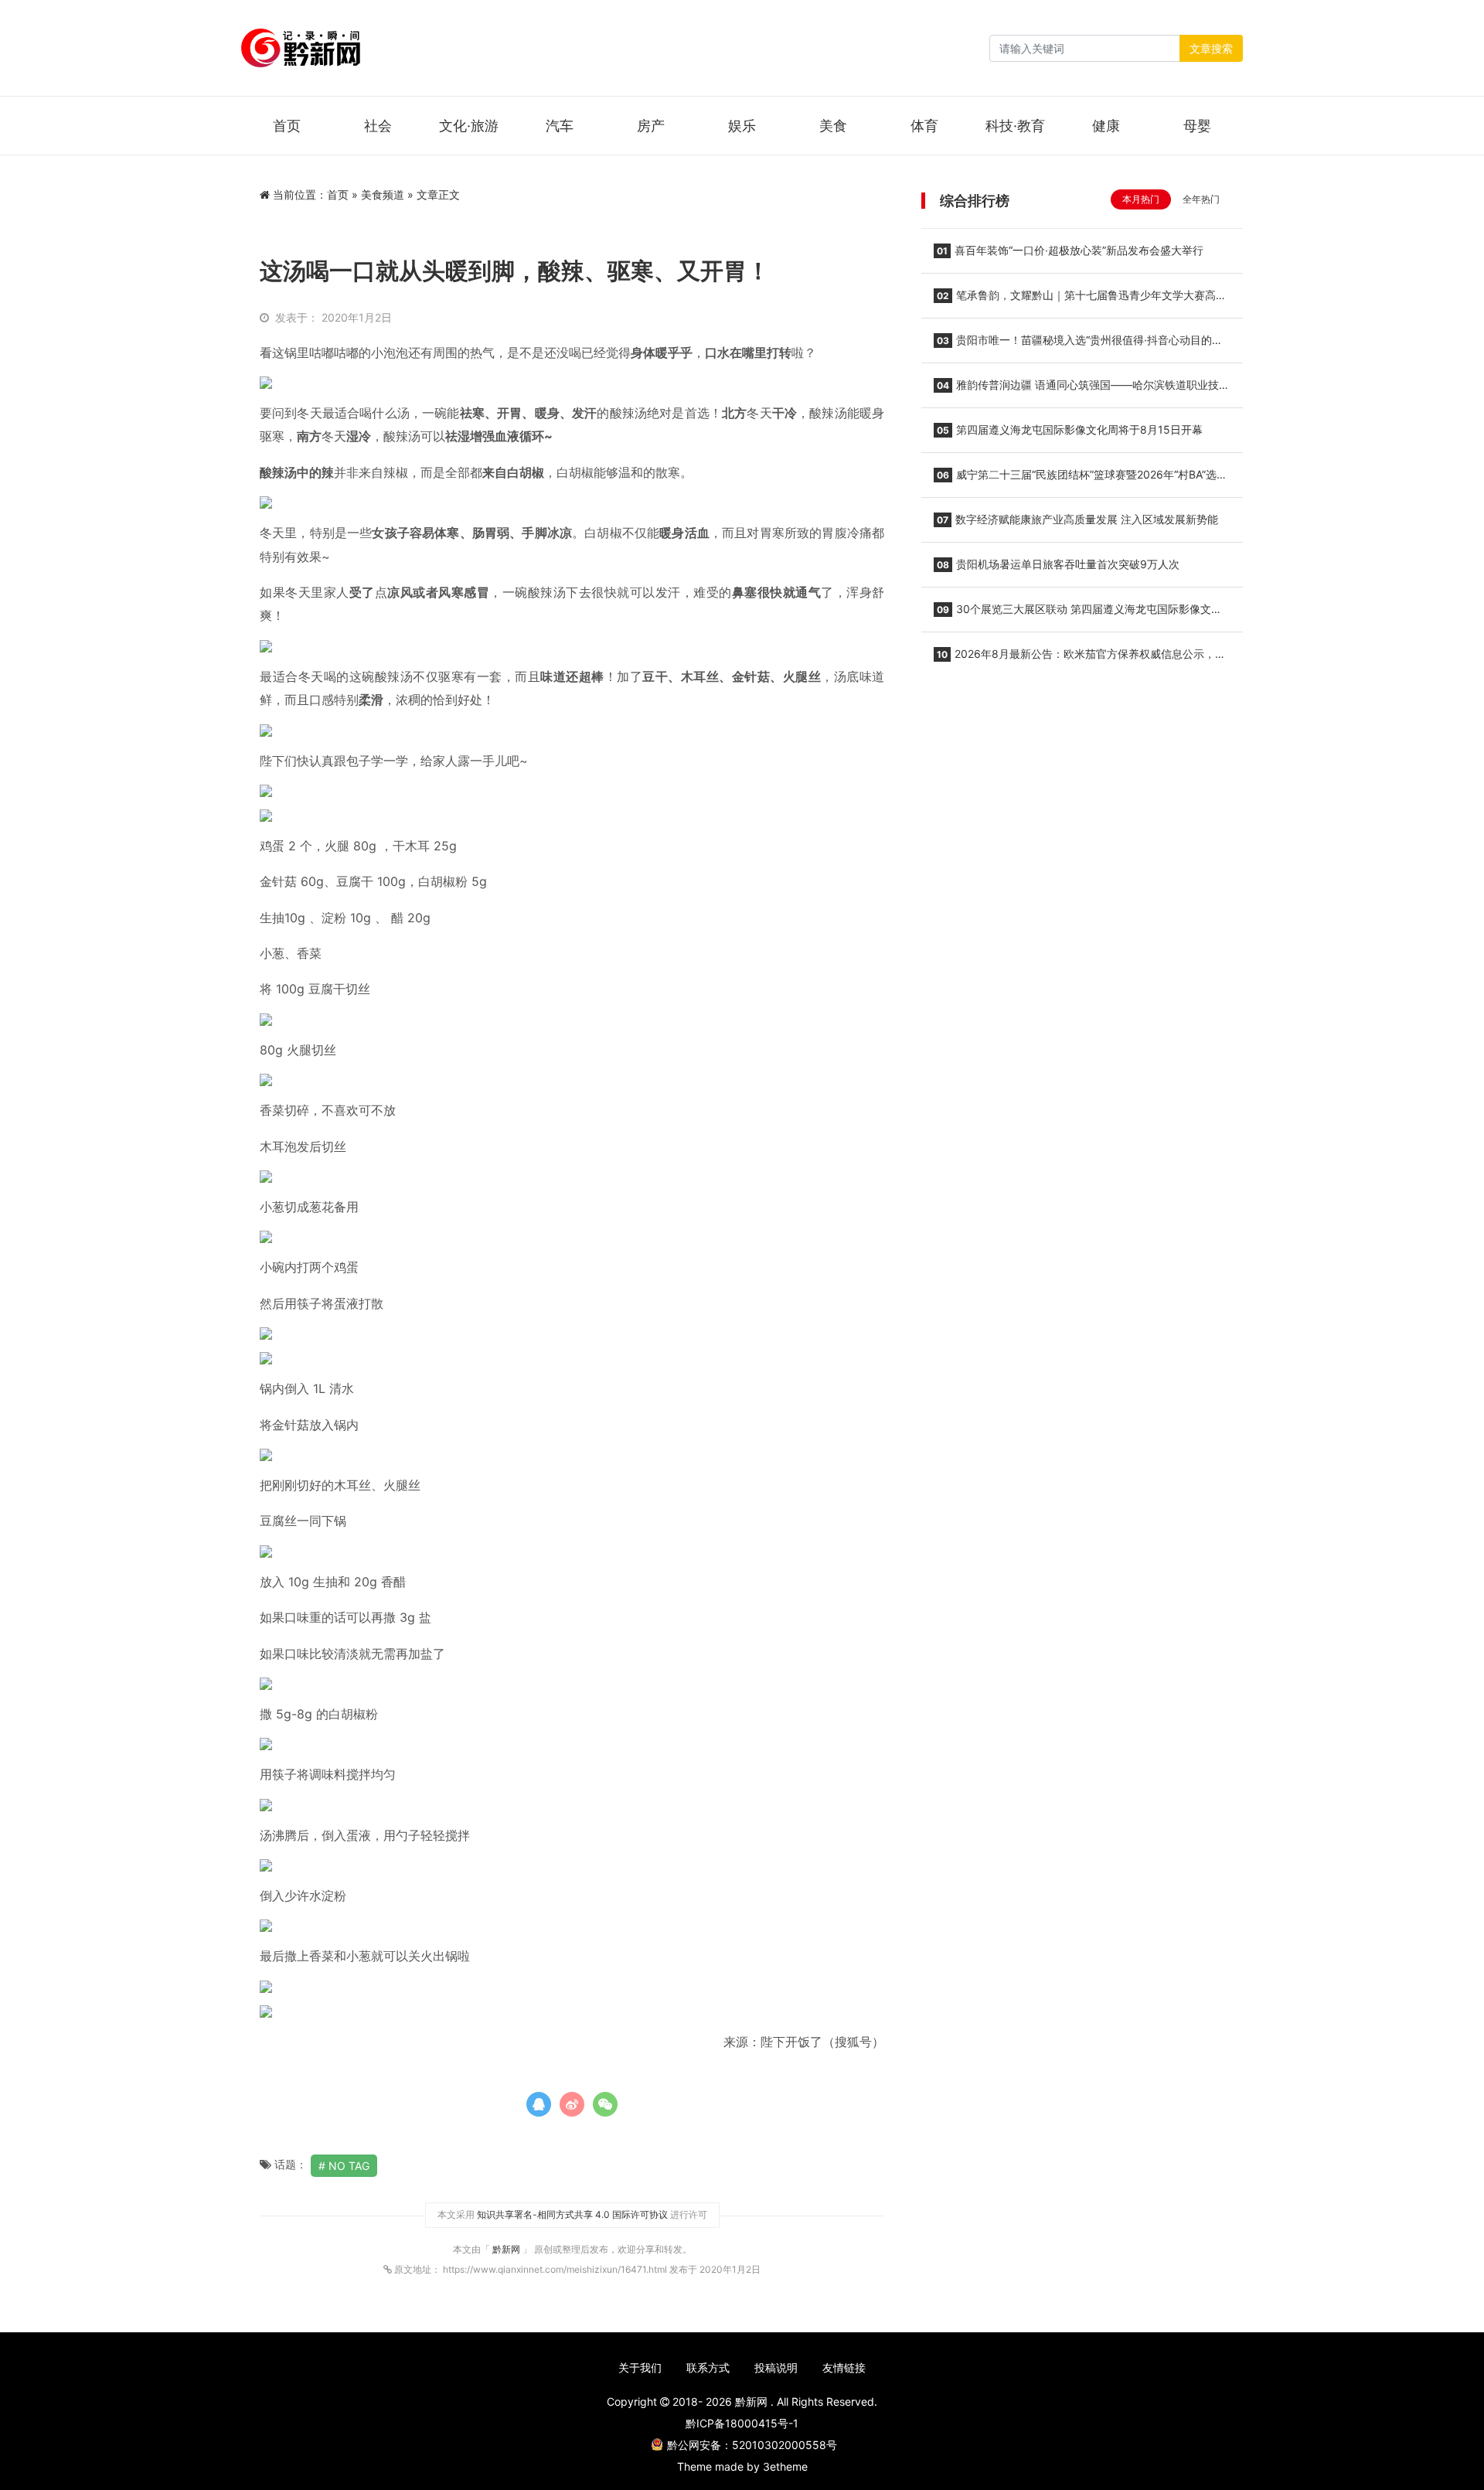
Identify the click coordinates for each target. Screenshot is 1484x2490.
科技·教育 (1015, 126)
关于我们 (640, 2367)
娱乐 (742, 126)
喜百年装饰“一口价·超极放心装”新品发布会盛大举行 (1070, 250)
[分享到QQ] (539, 2104)
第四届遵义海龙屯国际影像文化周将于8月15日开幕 (1070, 429)
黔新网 (507, 2249)
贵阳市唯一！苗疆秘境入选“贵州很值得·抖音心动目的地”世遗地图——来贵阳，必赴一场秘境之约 (1080, 345)
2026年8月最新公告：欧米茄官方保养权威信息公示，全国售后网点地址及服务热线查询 (1080, 659)
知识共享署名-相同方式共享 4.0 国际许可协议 (572, 2214)
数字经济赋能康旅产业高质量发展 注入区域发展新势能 (1077, 519)
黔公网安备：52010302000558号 (752, 2445)
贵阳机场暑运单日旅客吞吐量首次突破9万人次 (1058, 564)
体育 (924, 126)
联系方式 (708, 2367)
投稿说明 (776, 2367)
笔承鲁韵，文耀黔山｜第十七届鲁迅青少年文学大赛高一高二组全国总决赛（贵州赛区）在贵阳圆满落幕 (1080, 300)
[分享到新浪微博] (572, 2104)
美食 (833, 126)
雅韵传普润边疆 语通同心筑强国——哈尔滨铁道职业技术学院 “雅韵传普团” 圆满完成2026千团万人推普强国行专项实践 (1082, 390)
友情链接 (844, 2367)
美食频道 (383, 194)
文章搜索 (1211, 48)
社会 (378, 126)
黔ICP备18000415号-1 (742, 2423)
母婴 (1197, 126)
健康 (1106, 126)
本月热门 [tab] (1141, 199)
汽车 (560, 126)
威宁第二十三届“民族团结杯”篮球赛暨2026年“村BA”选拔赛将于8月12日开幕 (1081, 479)
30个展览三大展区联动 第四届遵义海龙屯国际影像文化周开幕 (1078, 614)
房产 (651, 126)
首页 (287, 126)
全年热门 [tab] (1201, 199)
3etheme (785, 2466)
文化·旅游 (469, 126)
